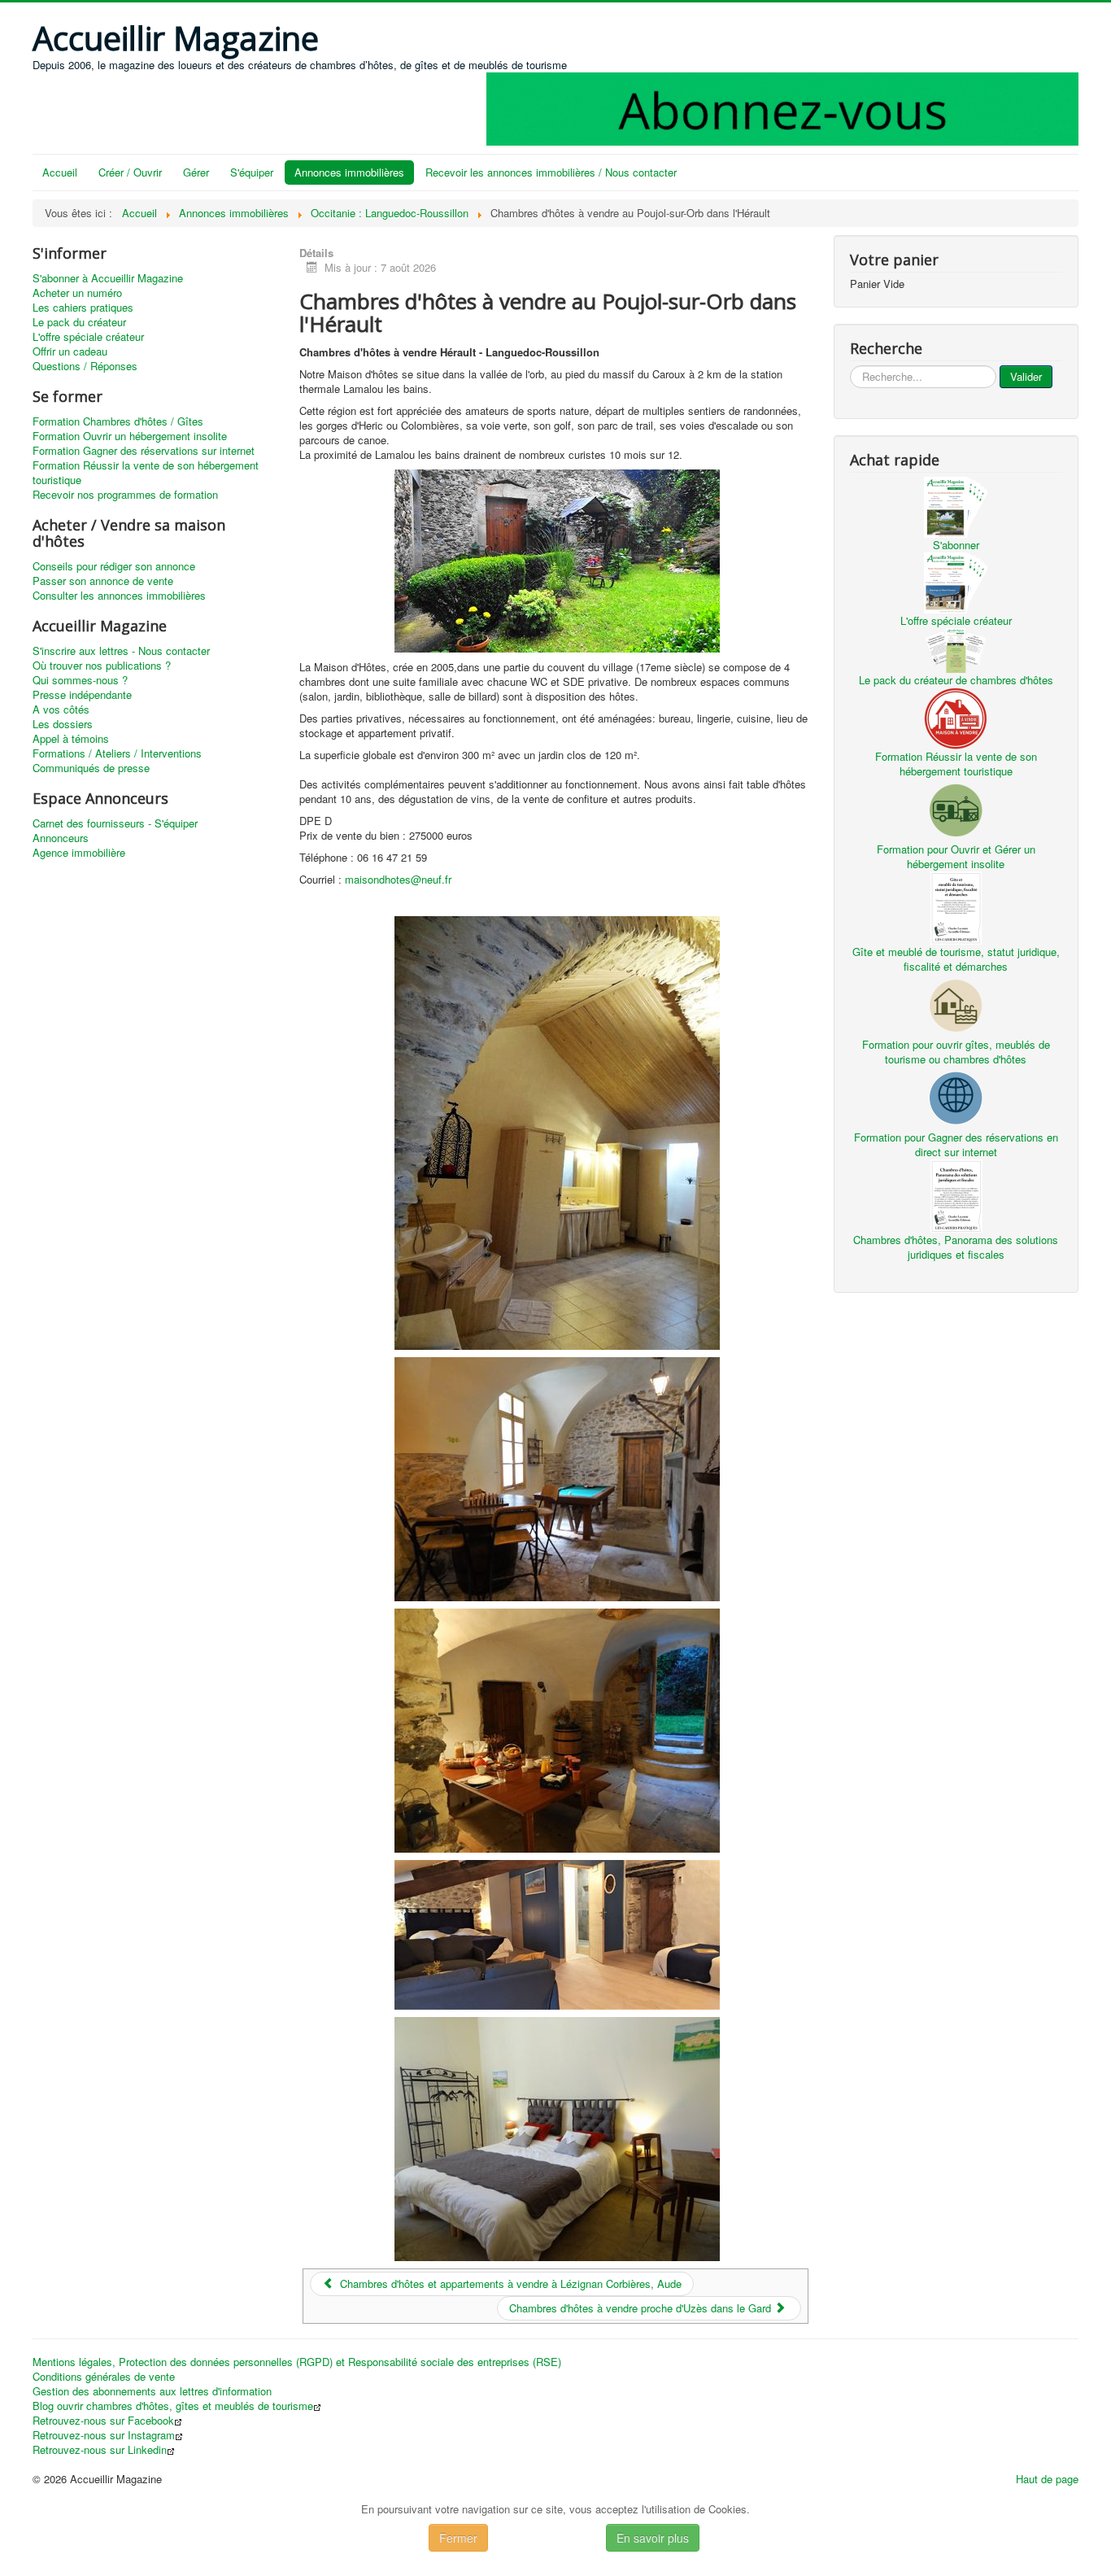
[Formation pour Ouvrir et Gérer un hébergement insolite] (956, 808)
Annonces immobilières (349, 172)
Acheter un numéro (77, 293)
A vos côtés (61, 709)
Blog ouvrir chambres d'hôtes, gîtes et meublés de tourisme (173, 2406)
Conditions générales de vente (104, 2377)
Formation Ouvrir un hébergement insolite (130, 436)
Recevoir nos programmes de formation (125, 495)
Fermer (458, 2538)
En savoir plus (653, 2538)
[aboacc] (782, 107)
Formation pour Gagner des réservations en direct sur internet (956, 1144)
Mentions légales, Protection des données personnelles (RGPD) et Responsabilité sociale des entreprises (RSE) (297, 2362)
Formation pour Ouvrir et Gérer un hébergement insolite (956, 856)
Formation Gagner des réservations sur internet (144, 451)
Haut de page (1047, 2479)
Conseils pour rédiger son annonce (114, 566)
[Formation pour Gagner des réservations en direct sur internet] (956, 1096)
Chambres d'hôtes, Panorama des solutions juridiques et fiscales (956, 1247)
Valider (1026, 376)
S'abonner (956, 545)
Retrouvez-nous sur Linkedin (100, 2450)
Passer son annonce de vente (103, 581)
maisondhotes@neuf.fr (398, 879)
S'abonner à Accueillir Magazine (108, 278)
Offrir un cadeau (70, 351)
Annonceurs (61, 838)
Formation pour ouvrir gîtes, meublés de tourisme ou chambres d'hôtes (956, 1052)
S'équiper (252, 172)
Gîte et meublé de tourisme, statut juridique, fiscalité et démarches (956, 959)
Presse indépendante (82, 695)
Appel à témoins (71, 739)
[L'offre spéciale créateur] (956, 581)
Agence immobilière (79, 853)
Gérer (196, 172)
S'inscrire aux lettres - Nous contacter (121, 651)
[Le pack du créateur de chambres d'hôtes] (956, 649)
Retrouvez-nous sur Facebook (103, 2421)
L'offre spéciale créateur (88, 337)
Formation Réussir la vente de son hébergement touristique (146, 473)
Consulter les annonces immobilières (119, 596)
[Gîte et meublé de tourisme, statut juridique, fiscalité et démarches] (956, 906)
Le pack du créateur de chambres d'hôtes (956, 680)
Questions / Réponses (85, 366)
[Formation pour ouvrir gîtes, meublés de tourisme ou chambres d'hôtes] (956, 1004)
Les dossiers (63, 724)
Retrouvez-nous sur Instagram (104, 2435)
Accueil (60, 172)
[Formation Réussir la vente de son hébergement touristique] (956, 716)
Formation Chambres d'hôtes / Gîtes (118, 421)
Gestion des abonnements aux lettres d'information (152, 2391)
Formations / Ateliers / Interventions (117, 753)
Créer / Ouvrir (130, 172)
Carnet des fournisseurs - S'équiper (115, 823)
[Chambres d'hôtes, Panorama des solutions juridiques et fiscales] (956, 1194)
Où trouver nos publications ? (102, 666)
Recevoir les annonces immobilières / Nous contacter (551, 172)
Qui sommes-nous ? (80, 680)
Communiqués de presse (91, 768)
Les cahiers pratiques (83, 308)
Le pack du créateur (79, 322)
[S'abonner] (956, 506)
